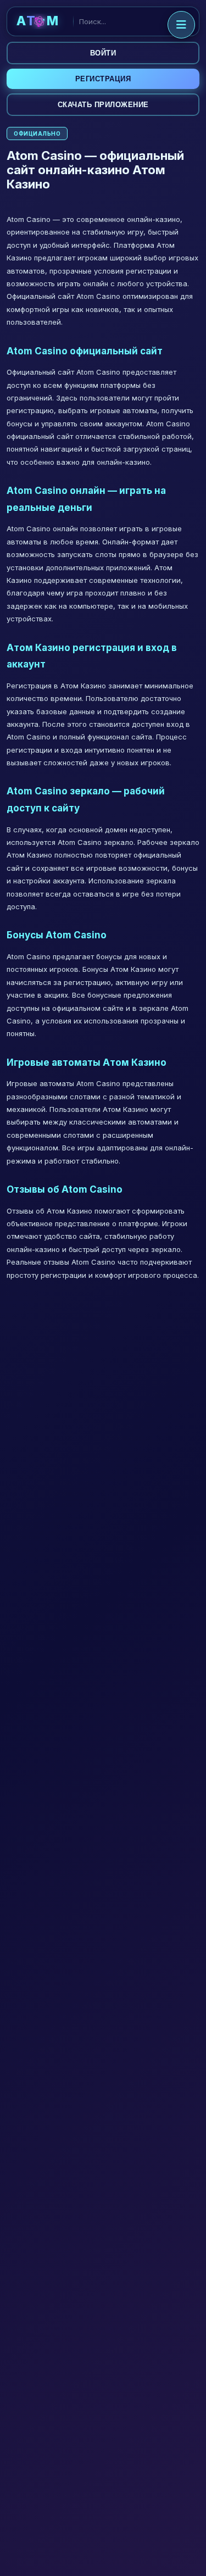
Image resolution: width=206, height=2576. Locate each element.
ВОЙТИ (103, 53)
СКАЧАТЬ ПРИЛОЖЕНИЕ (103, 105)
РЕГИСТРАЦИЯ (103, 79)
